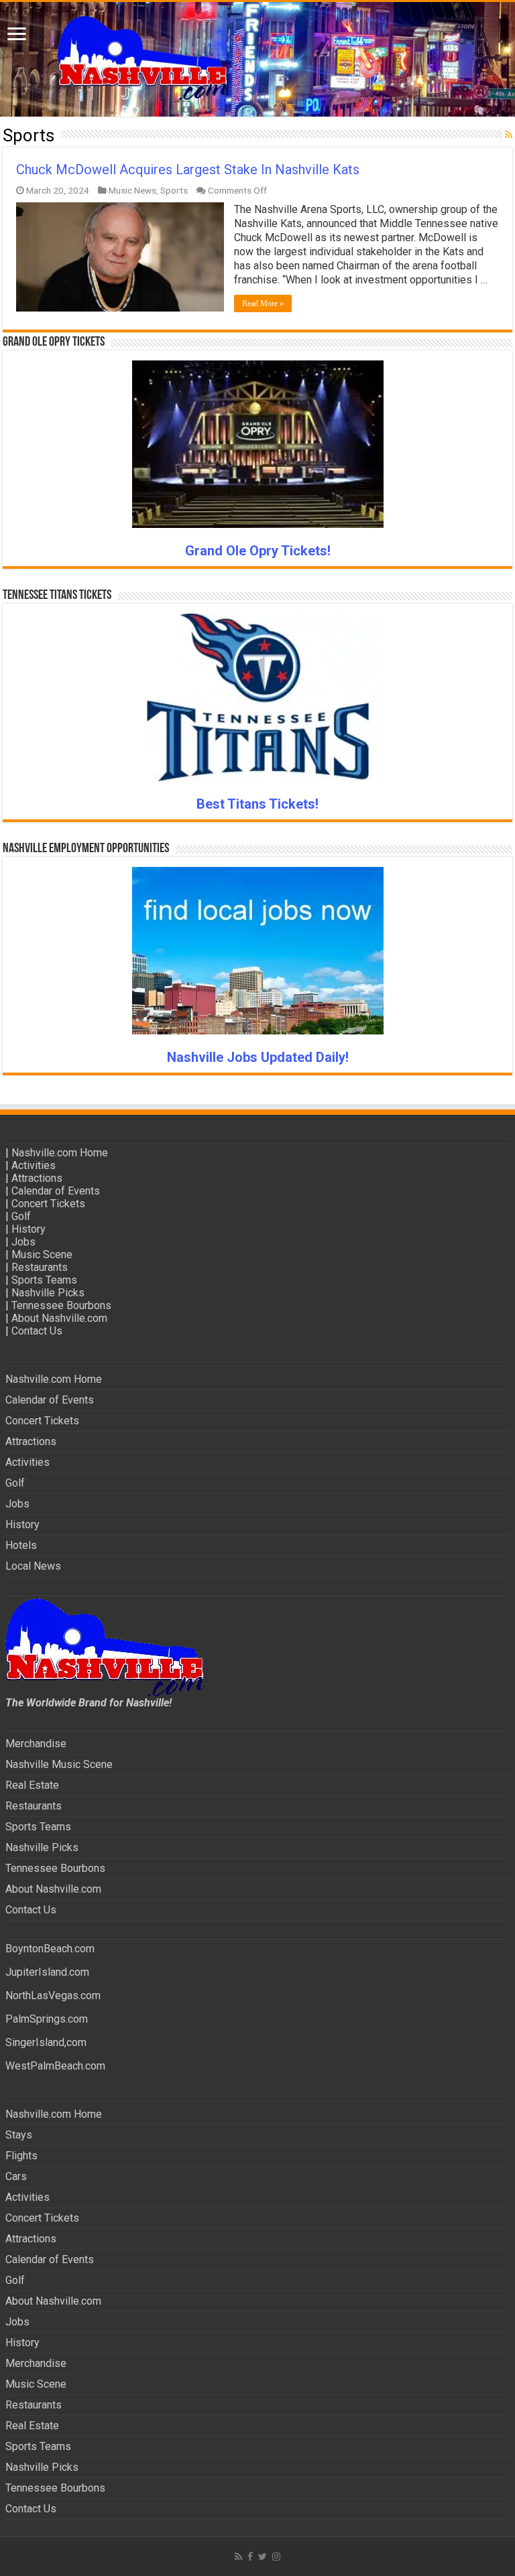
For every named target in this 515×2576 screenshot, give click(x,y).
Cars (16, 2176)
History (28, 1229)
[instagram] (276, 2557)
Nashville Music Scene (59, 1764)
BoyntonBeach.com (50, 1949)
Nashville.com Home (60, 1153)
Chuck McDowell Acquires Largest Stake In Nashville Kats (188, 170)
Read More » (263, 303)
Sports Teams (44, 1280)
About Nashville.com (59, 1318)
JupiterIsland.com (47, 1972)
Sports (174, 190)
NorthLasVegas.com (53, 1995)
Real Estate (32, 1785)
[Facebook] (250, 2557)
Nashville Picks (48, 1293)
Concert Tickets (48, 1204)
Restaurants (40, 1267)
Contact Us (37, 1331)
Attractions (37, 1178)
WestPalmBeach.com (55, 2066)
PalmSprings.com (47, 2019)
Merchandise (36, 1744)
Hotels (21, 1545)
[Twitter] (263, 2557)
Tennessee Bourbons (61, 1305)
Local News (33, 1566)
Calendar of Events (56, 1191)
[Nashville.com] (257, 59)
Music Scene (42, 1255)
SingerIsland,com (46, 2042)
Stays (19, 2135)
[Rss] (238, 2557)
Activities (34, 1165)
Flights (21, 2156)
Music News (132, 190)
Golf (21, 1216)
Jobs (23, 1242)
